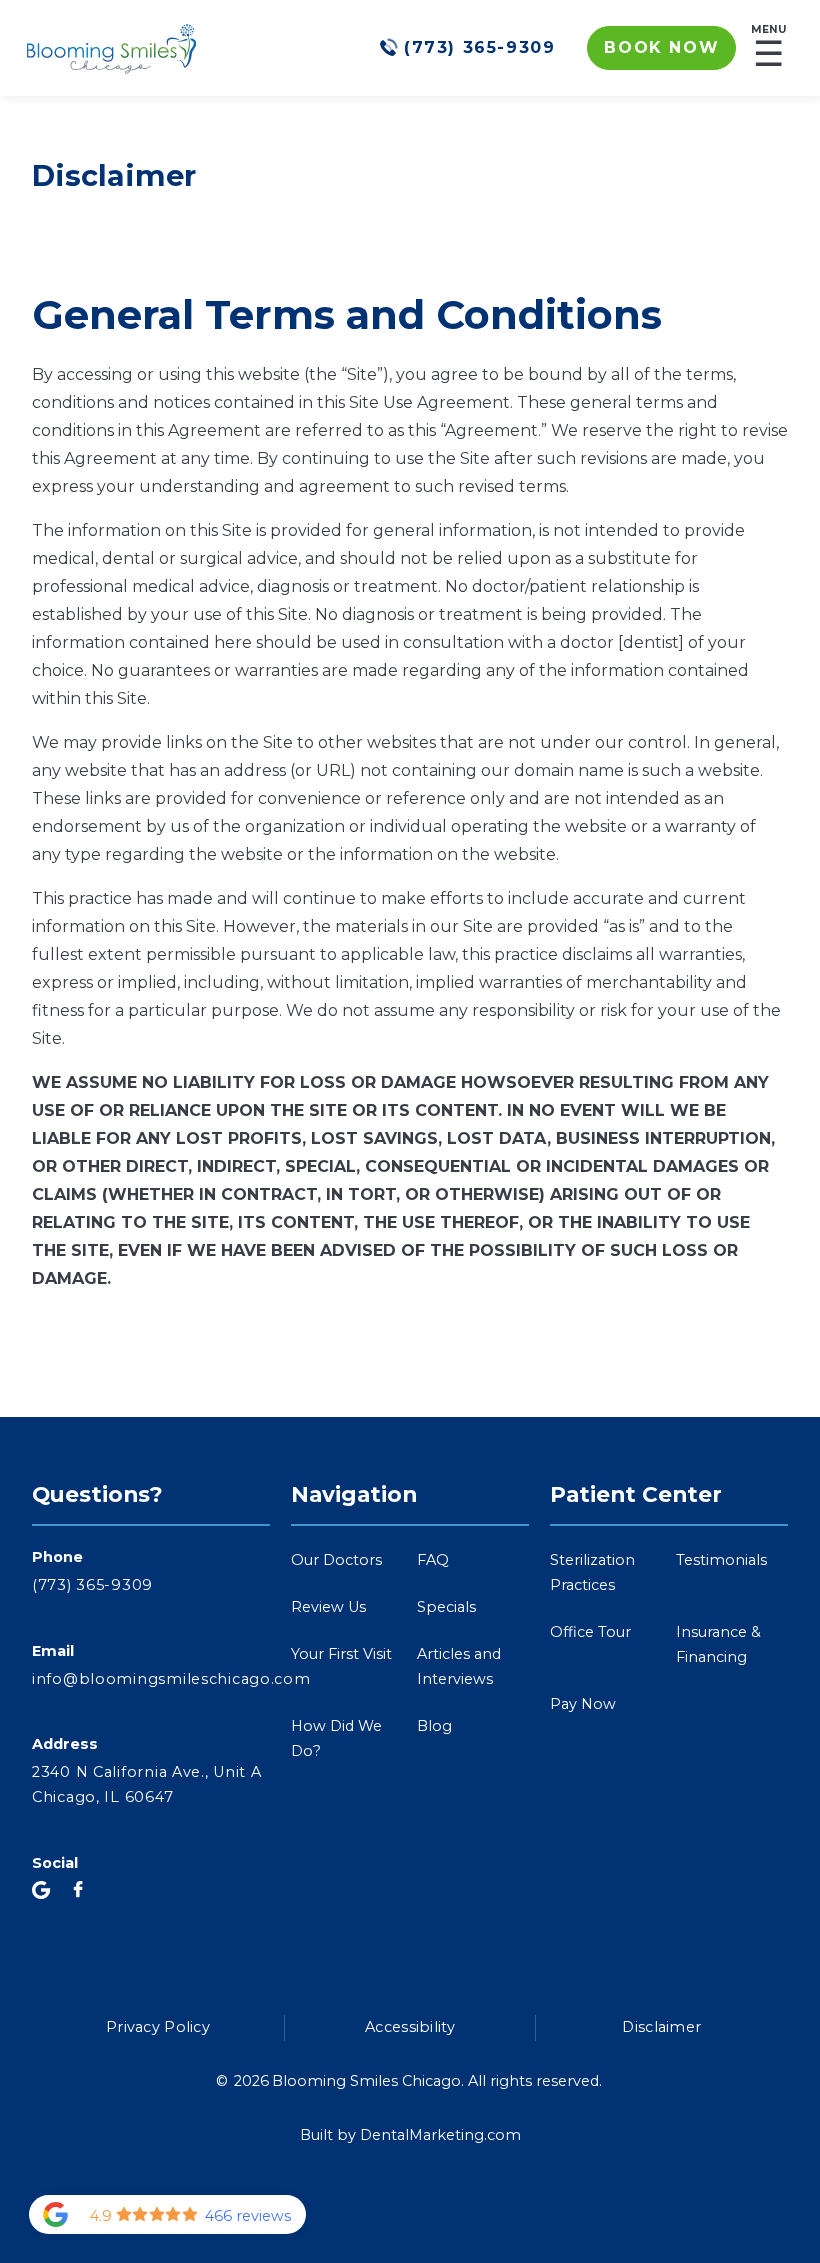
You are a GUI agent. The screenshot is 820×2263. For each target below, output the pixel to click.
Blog (434, 1726)
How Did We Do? (336, 1738)
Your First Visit (341, 1654)
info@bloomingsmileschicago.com (151, 1679)
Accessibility (410, 2027)
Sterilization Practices (592, 1572)
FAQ (433, 1560)
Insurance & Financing (718, 1644)
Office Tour (590, 1632)
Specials (446, 1607)
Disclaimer (661, 2027)
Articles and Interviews (459, 1666)
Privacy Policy (158, 2027)
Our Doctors (336, 1560)
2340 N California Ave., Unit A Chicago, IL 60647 (147, 1784)
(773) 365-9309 (92, 1585)
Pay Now (583, 1704)
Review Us (328, 1607)
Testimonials (721, 1560)
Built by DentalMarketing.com (410, 2135)
